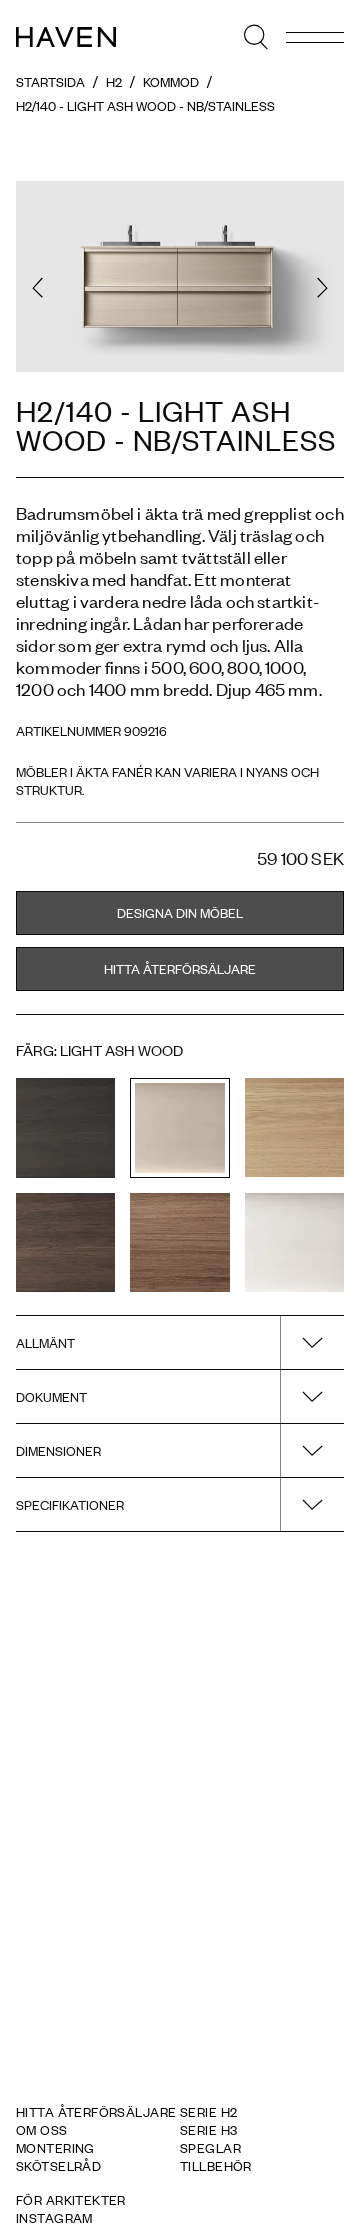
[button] (37, 287)
